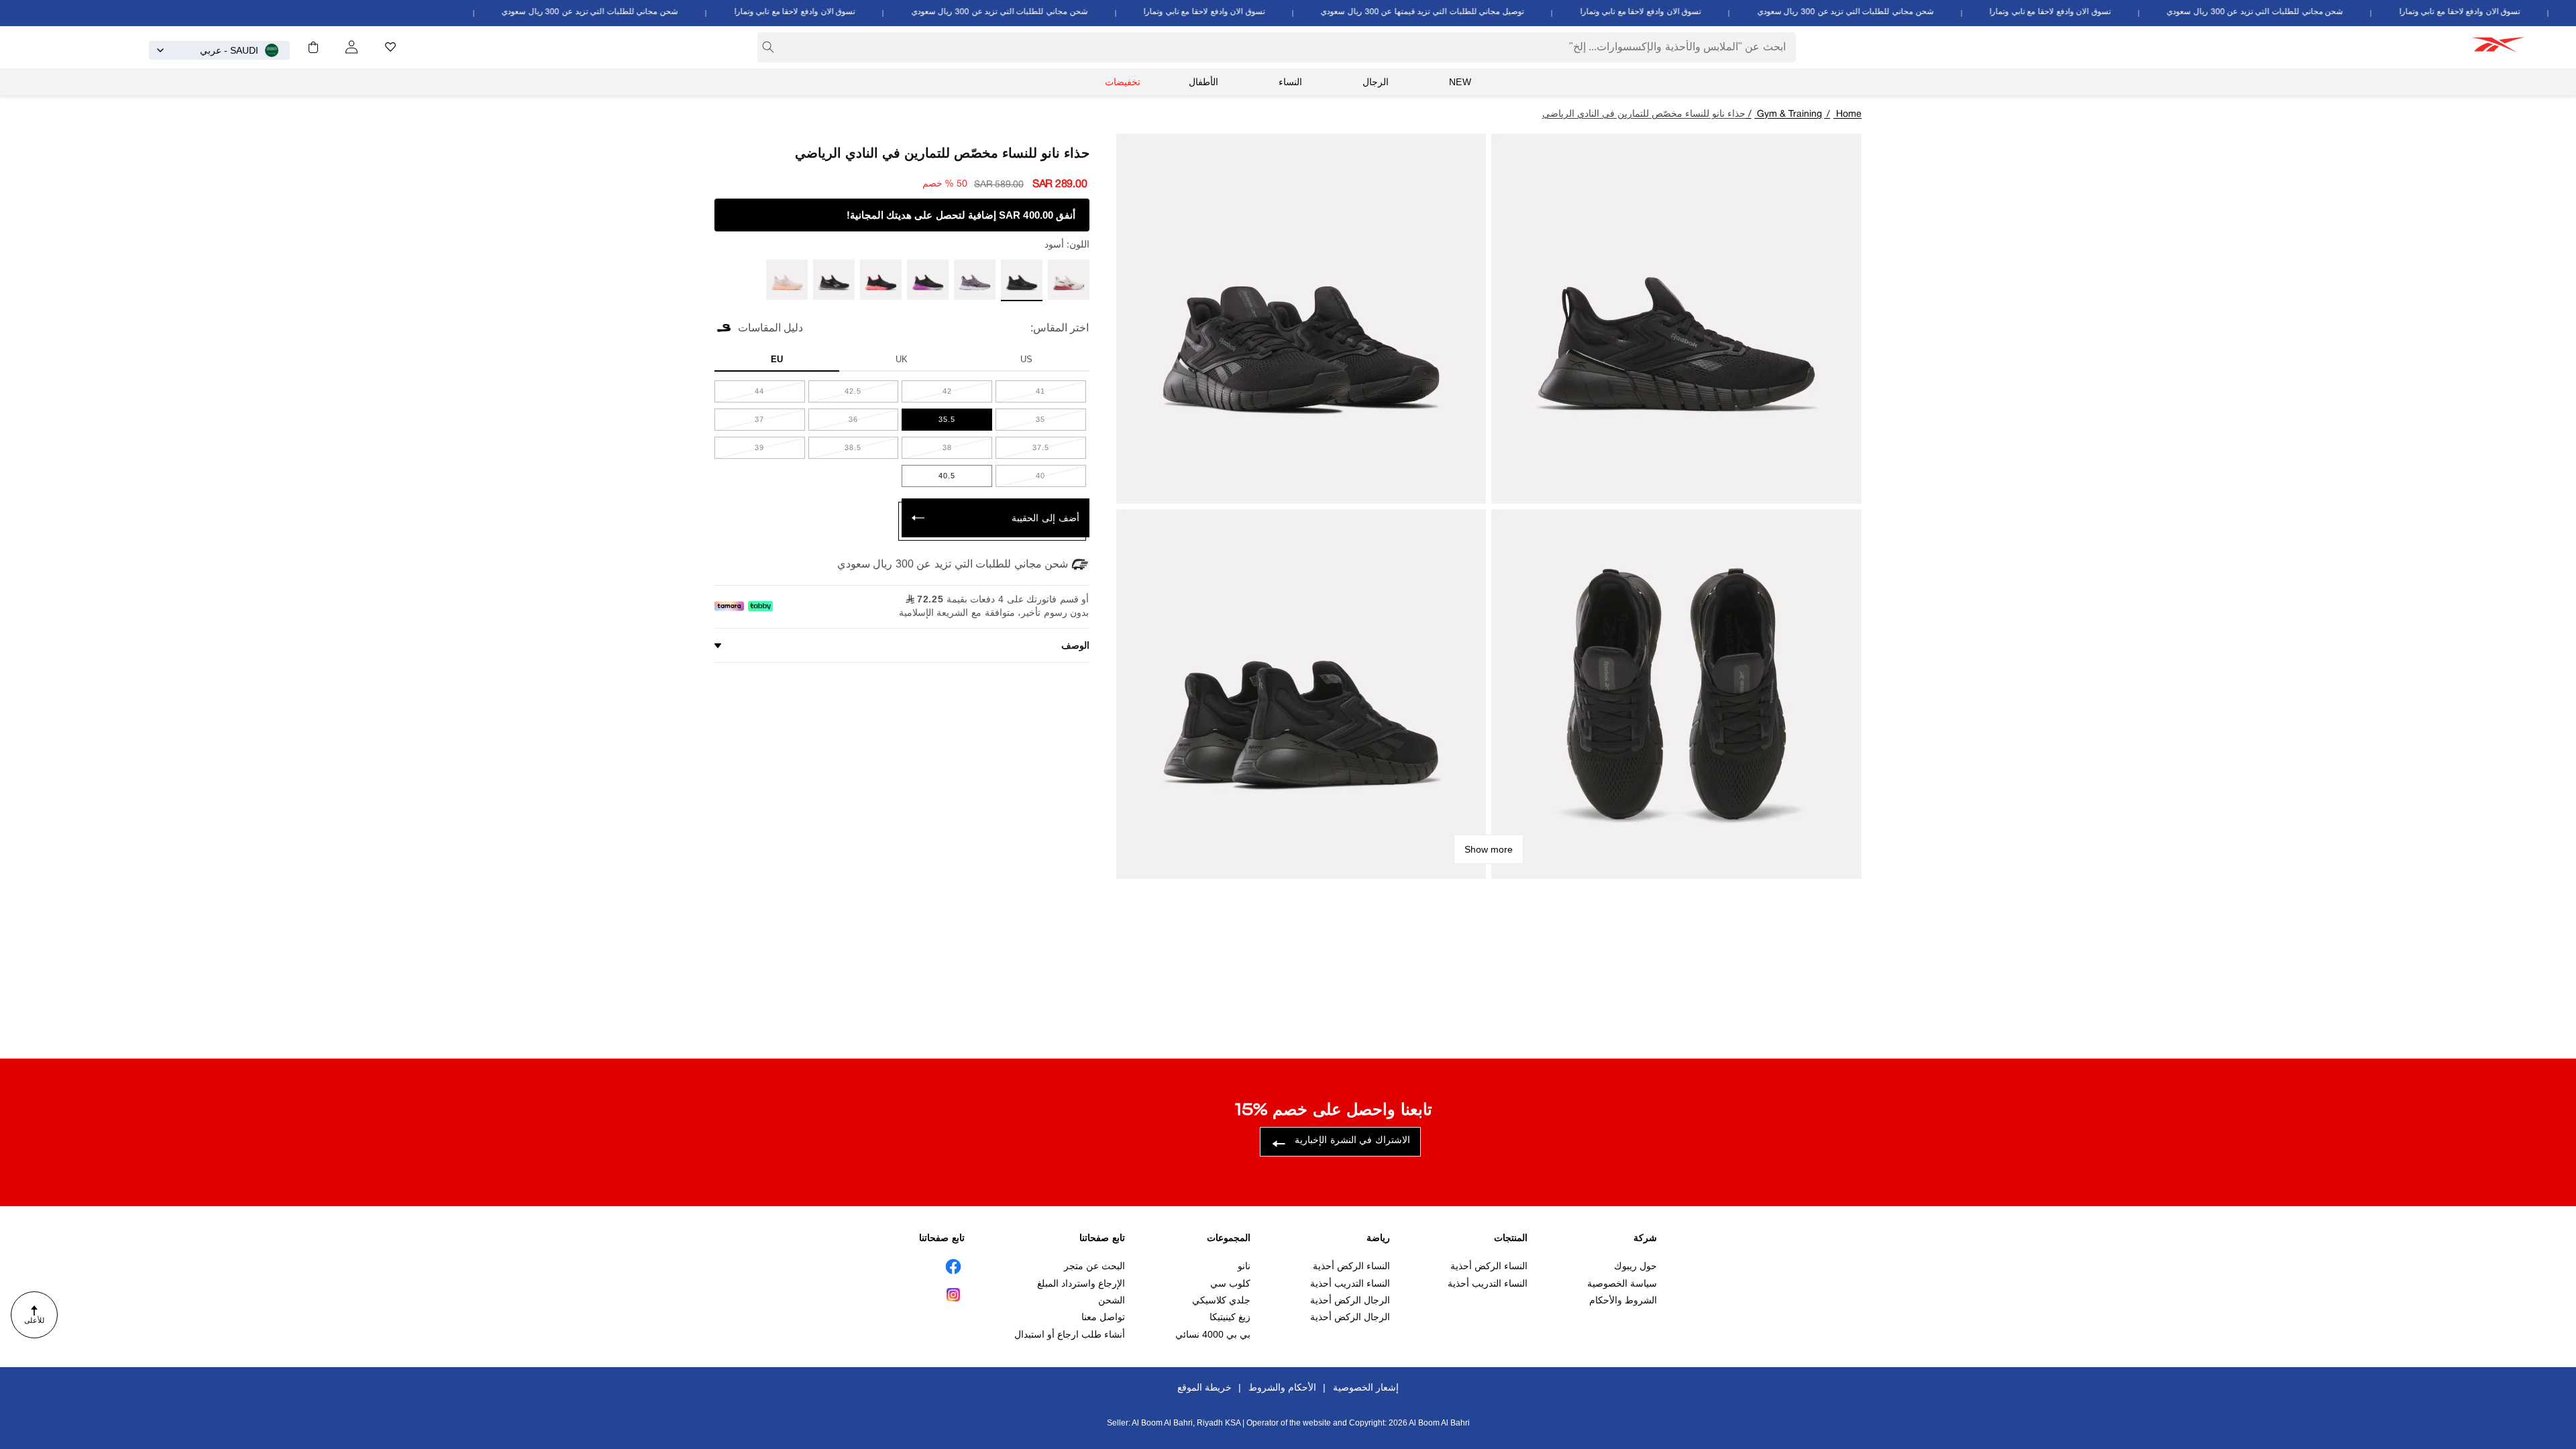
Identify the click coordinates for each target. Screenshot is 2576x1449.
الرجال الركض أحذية (1350, 1300)
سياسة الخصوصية (1622, 1283)
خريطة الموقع (1204, 1387)
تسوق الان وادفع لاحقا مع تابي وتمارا (2492, 12)
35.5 (936, 423)
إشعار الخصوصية (1366, 1387)
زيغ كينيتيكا (1230, 1317)
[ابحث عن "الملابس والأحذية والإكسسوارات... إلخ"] (768, 47)
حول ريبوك (1635, 1266)
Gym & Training (1789, 114)
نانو (1244, 1266)
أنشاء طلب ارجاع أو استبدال (1070, 1334)
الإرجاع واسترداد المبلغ (1081, 1283)
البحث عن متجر (1094, 1266)
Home (1849, 114)
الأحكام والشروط (1282, 1387)
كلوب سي (1230, 1283)
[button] (313, 47)
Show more (1489, 849)
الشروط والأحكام (1623, 1300)
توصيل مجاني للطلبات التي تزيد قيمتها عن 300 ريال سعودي (1454, 12)
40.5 (936, 479)
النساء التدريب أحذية (1488, 1283)
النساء (1290, 82)
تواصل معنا (1103, 1317)
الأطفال (1203, 82)
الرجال (1376, 82)
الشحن (1112, 1300)
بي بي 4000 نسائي (1213, 1334)
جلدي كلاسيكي (1221, 1300)
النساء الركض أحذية (1489, 1266)
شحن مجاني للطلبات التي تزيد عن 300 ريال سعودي (2287, 12)
